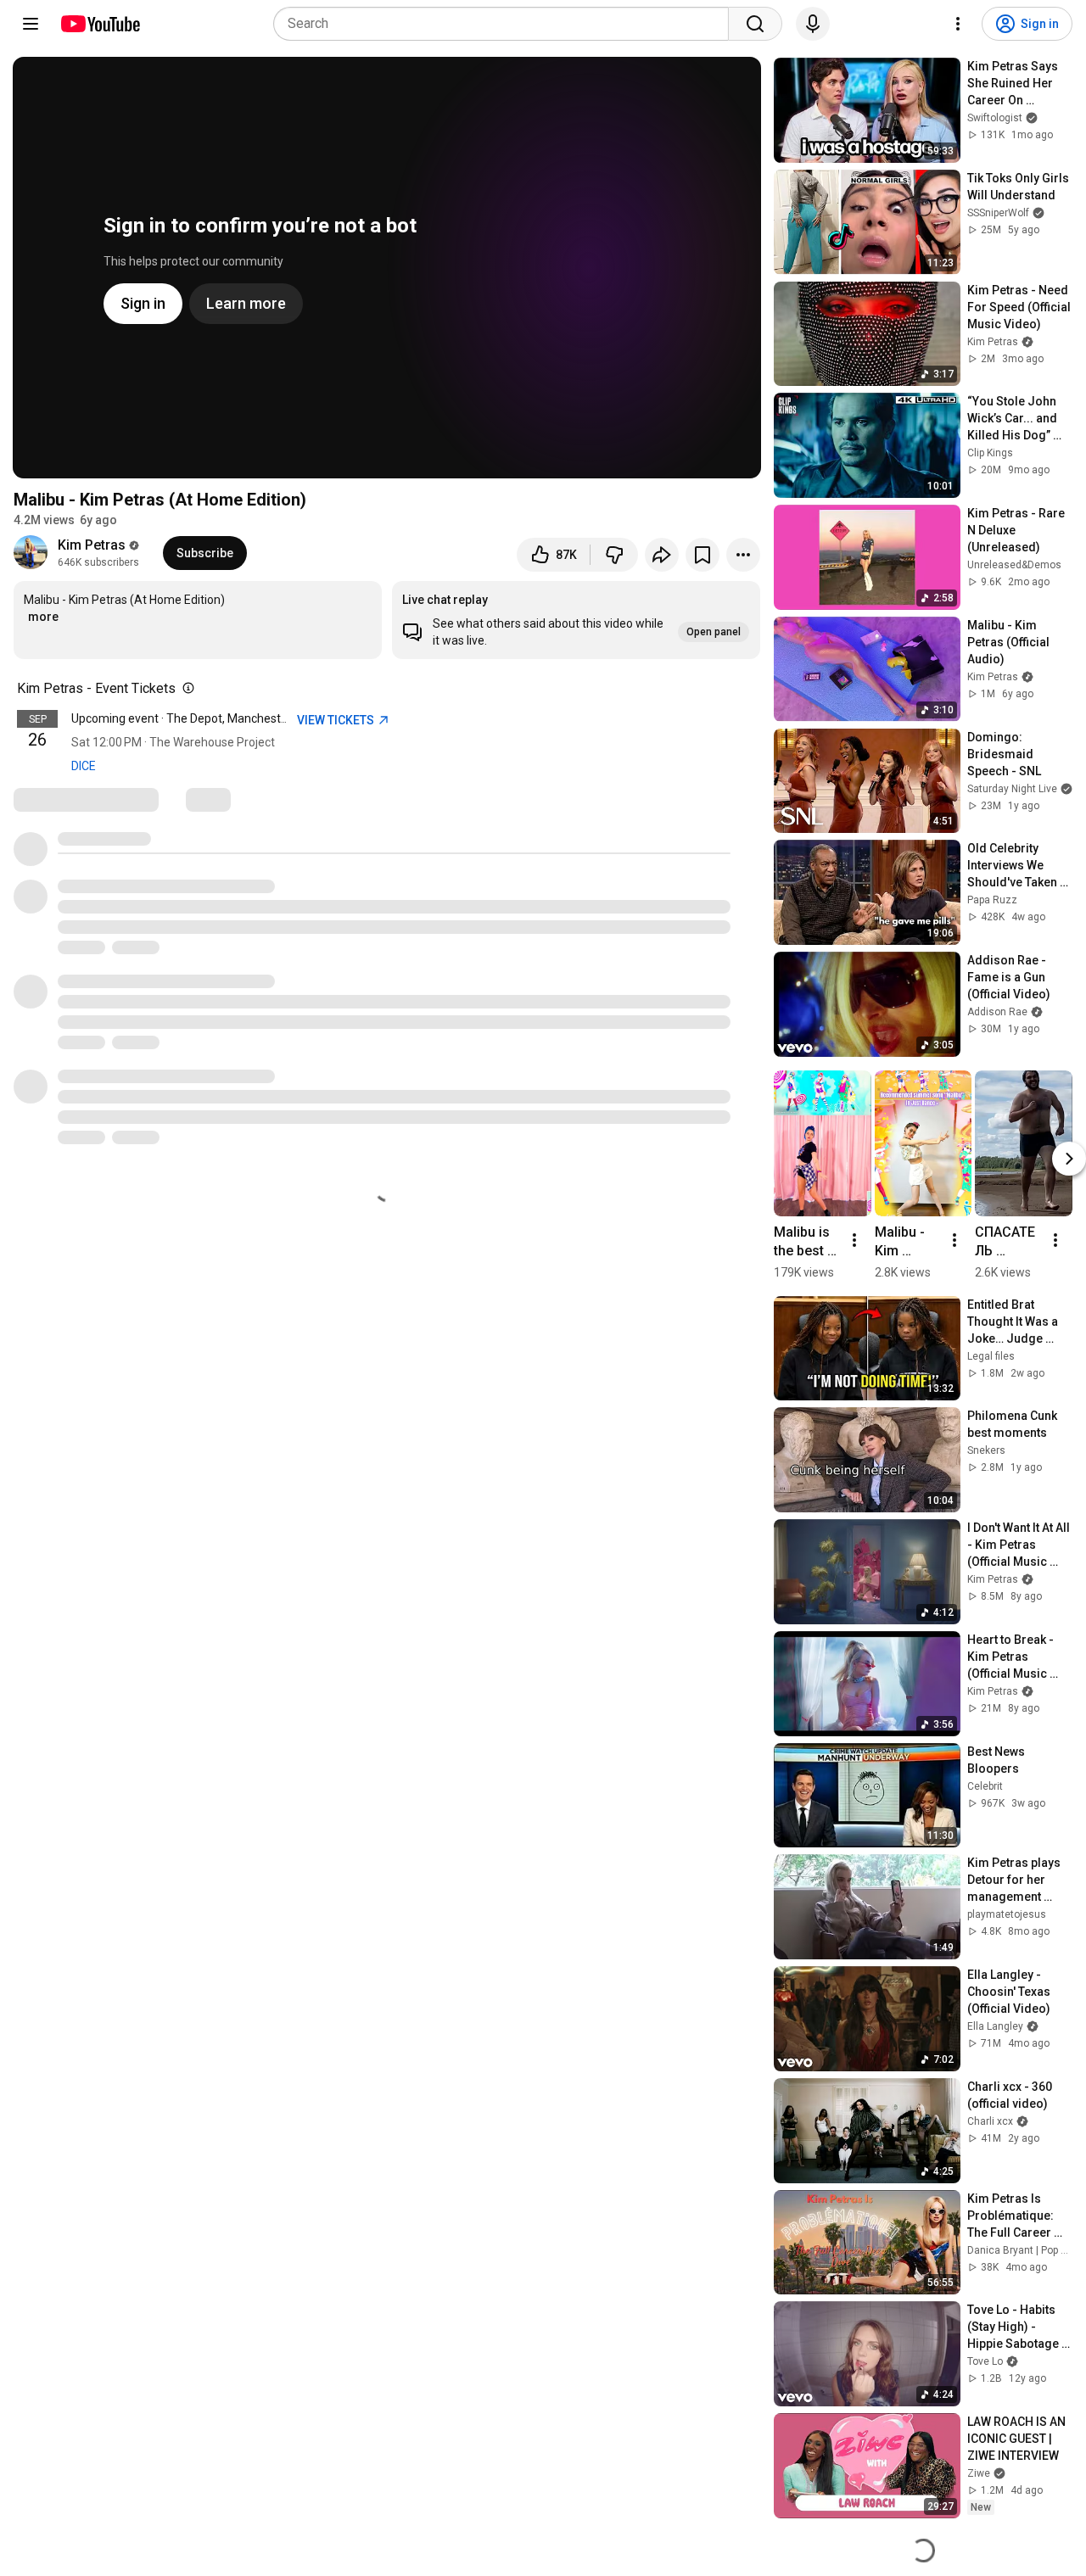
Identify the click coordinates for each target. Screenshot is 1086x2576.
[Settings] (958, 24)
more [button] (43, 617)
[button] (576, 620)
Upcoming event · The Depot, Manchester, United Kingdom (226, 718)
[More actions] (743, 555)
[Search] (755, 24)
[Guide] (31, 24)
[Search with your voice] (813, 24)
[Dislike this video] (614, 555)
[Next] (1069, 1159)
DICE (84, 766)
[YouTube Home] (100, 24)
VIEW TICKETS (337, 720)
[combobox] (506, 24)
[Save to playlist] (703, 555)
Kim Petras (92, 545)
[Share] (662, 555)
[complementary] (185, 689)
